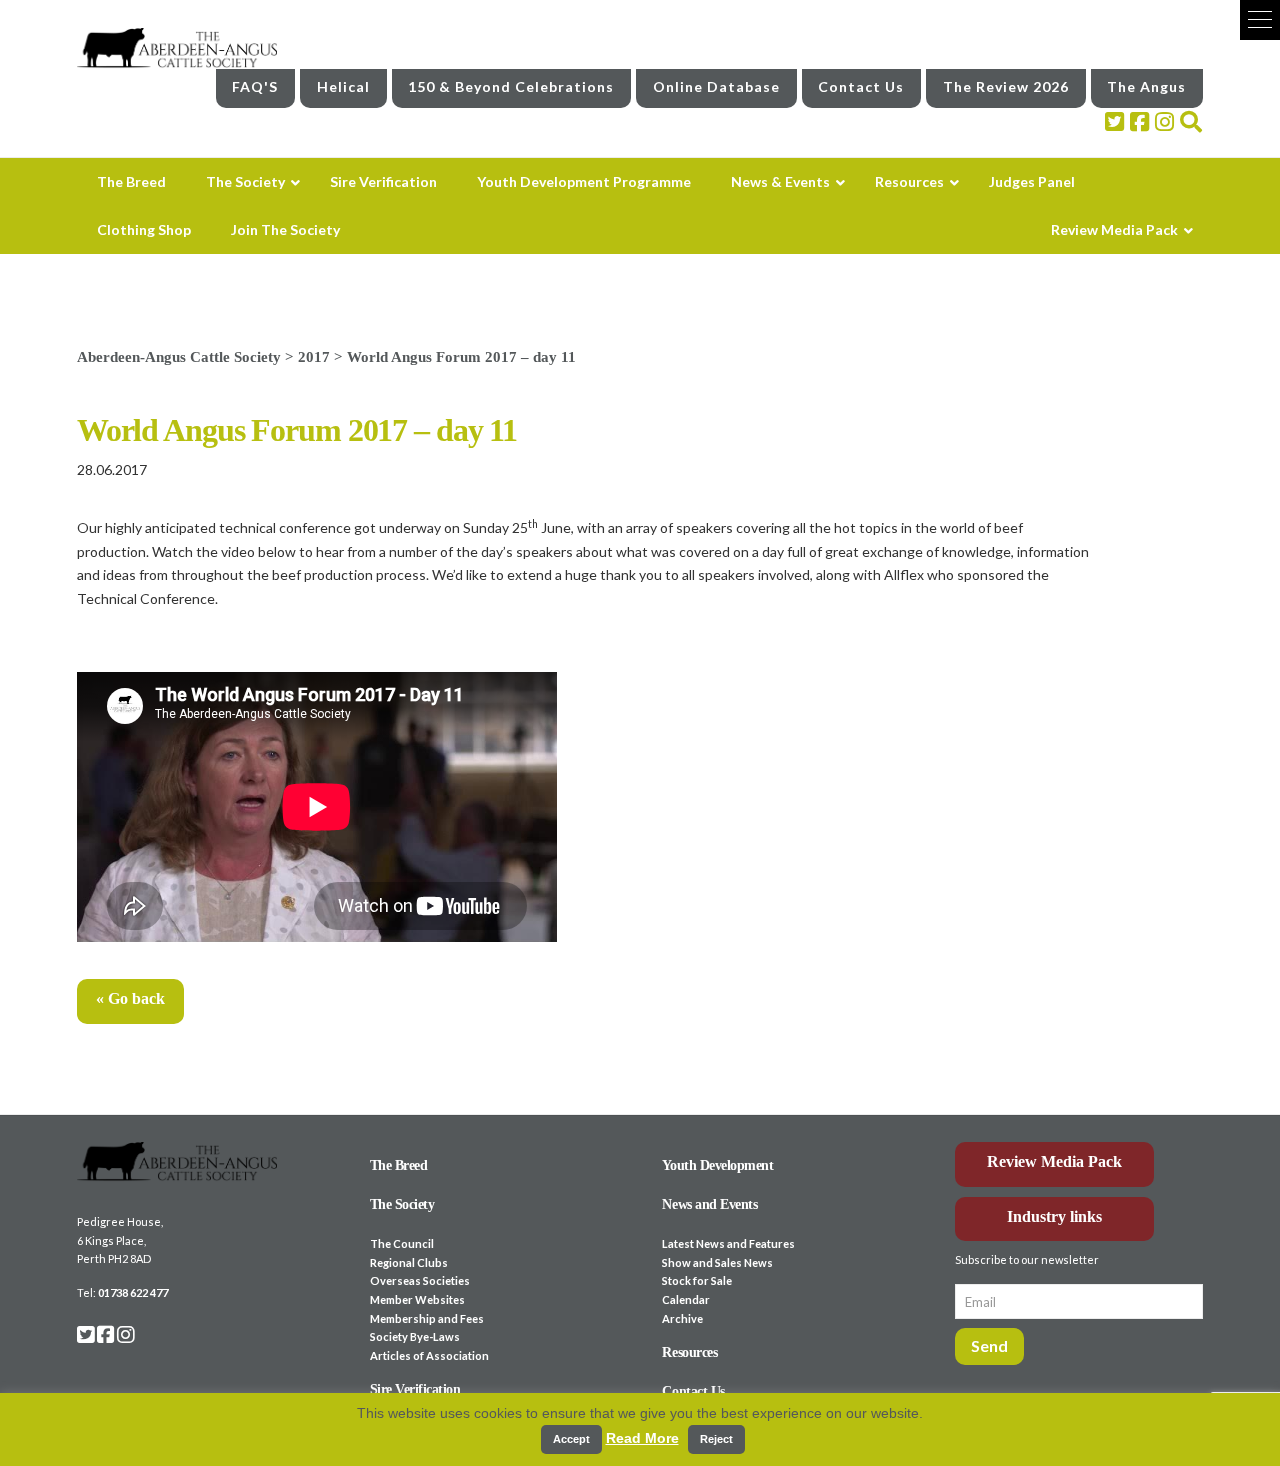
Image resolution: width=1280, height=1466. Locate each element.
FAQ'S (255, 86)
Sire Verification (415, 1389)
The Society (402, 1204)
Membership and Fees (427, 1318)
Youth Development (717, 1165)
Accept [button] (571, 1439)
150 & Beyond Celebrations (511, 86)
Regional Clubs (409, 1262)
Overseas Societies (420, 1280)
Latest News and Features (728, 1243)
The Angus (1146, 86)
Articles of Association (429, 1355)
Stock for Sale (697, 1280)
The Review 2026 (1006, 86)
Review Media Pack (1054, 1161)
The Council (402, 1243)
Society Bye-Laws (415, 1336)
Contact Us (861, 86)
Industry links (1054, 1216)
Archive (682, 1318)
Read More (642, 1438)
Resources (689, 1352)
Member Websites (417, 1299)
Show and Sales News (717, 1262)
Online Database (716, 86)
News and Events (709, 1204)
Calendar (686, 1299)
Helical (343, 86)
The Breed (399, 1165)
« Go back (130, 998)
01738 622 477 (133, 1292)
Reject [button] (716, 1439)
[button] (1260, 20)
